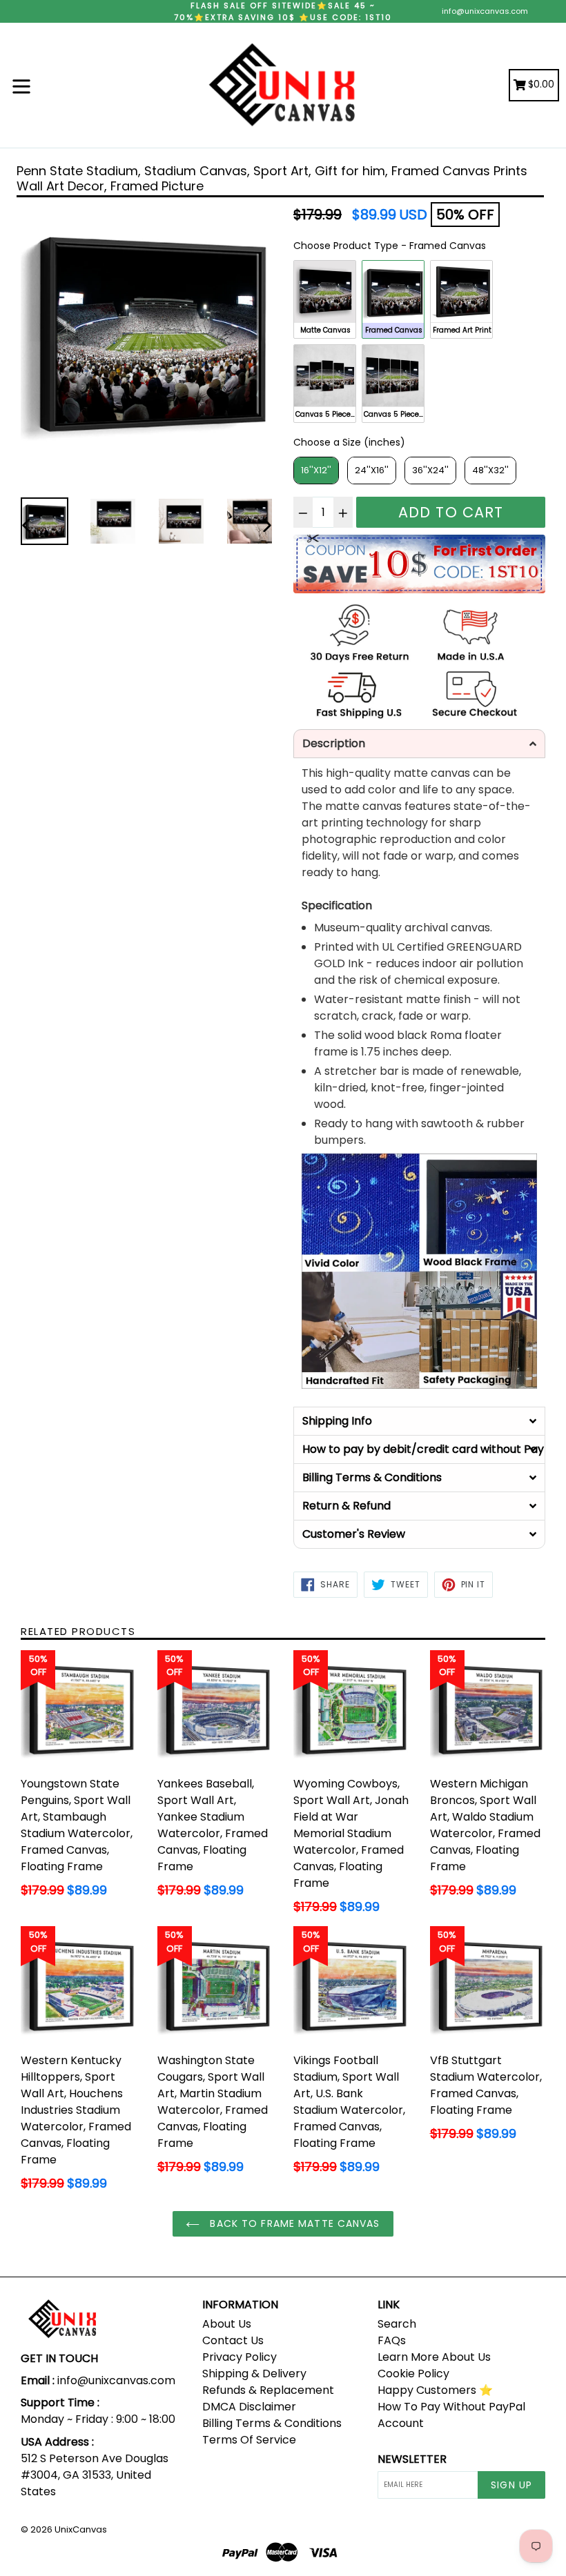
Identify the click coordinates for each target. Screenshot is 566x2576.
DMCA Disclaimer (249, 2407)
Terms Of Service (249, 2440)
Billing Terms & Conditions (272, 2423)
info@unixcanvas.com (485, 11)
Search (397, 2324)
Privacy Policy (240, 2357)
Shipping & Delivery (254, 2374)
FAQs (392, 2340)
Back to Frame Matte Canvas (293, 2223)
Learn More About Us (434, 2357)
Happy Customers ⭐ (435, 2390)
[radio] (325, 299)
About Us (227, 2324)
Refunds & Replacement (268, 2390)
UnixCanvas (81, 2529)
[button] (419, 744)
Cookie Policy (413, 2374)
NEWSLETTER (412, 2459)
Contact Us (233, 2340)
